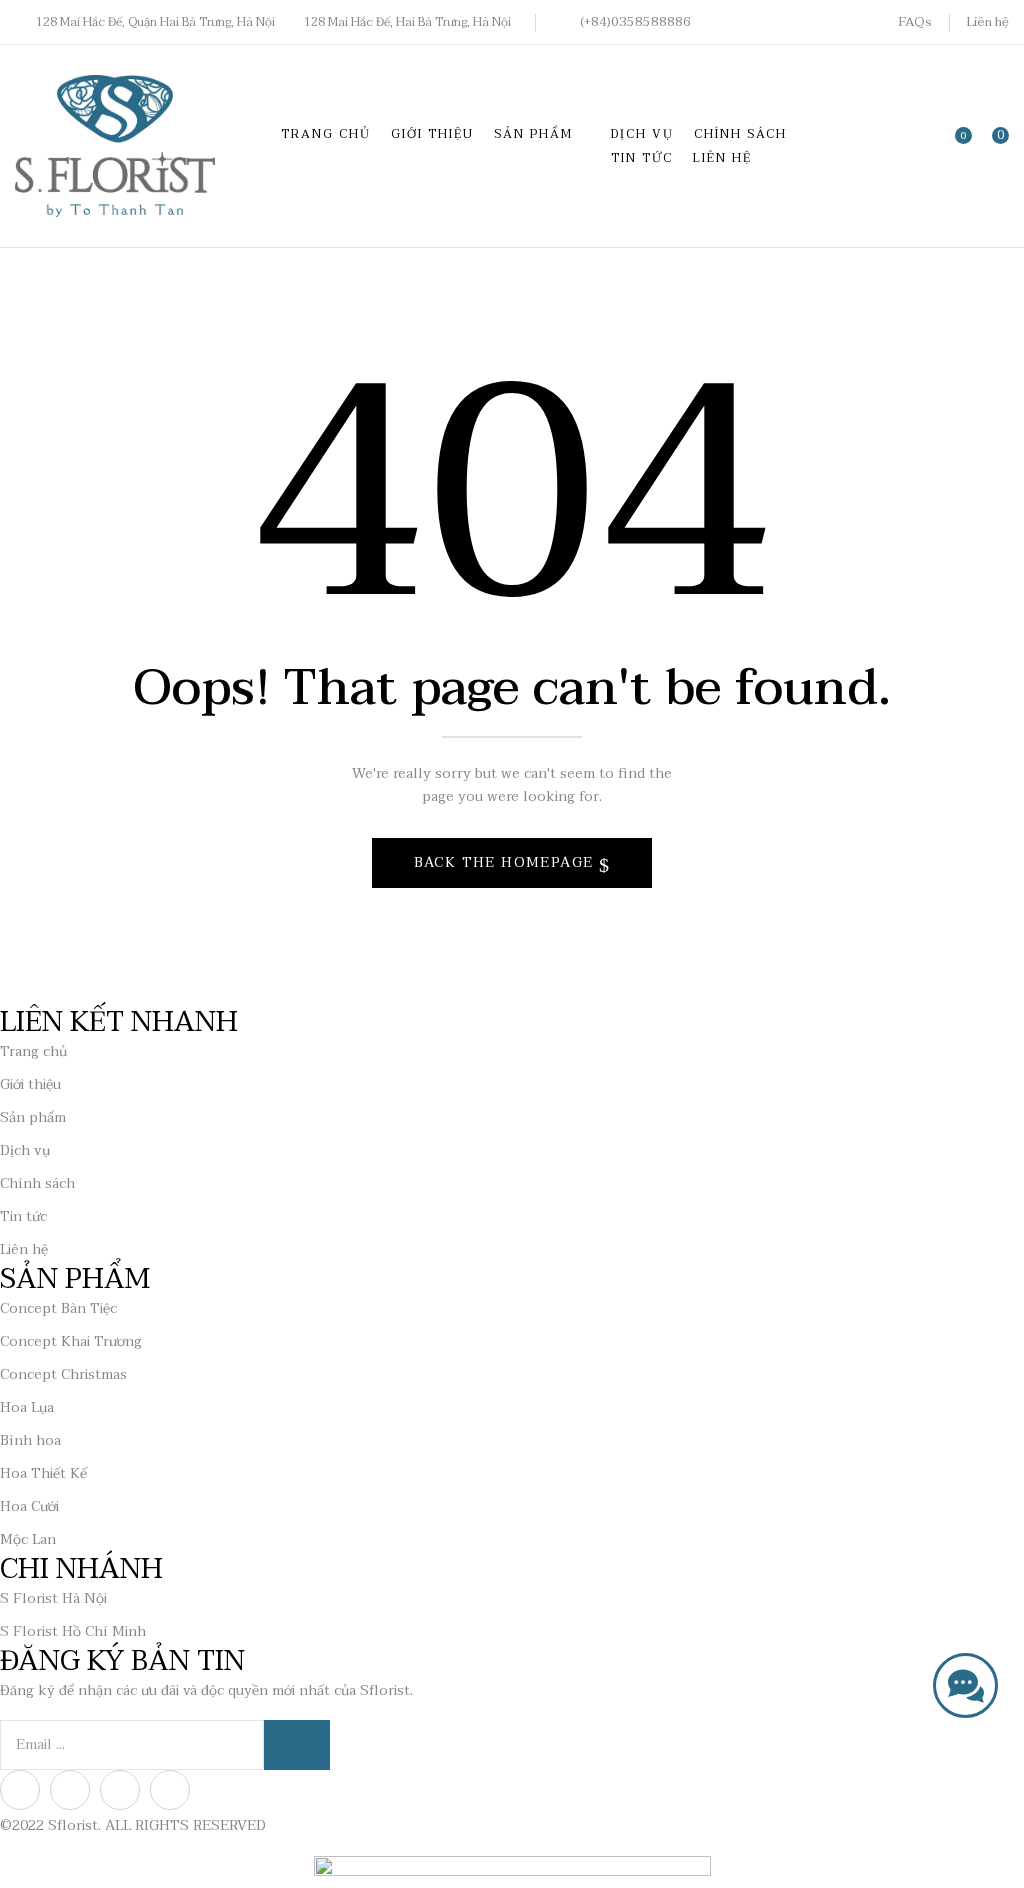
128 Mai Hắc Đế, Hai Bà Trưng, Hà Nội (407, 22)
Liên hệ (987, 22)
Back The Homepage (506, 862)
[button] (994, 145)
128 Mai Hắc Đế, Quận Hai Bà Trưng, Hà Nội (155, 22)
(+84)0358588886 (635, 22)
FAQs (915, 22)
